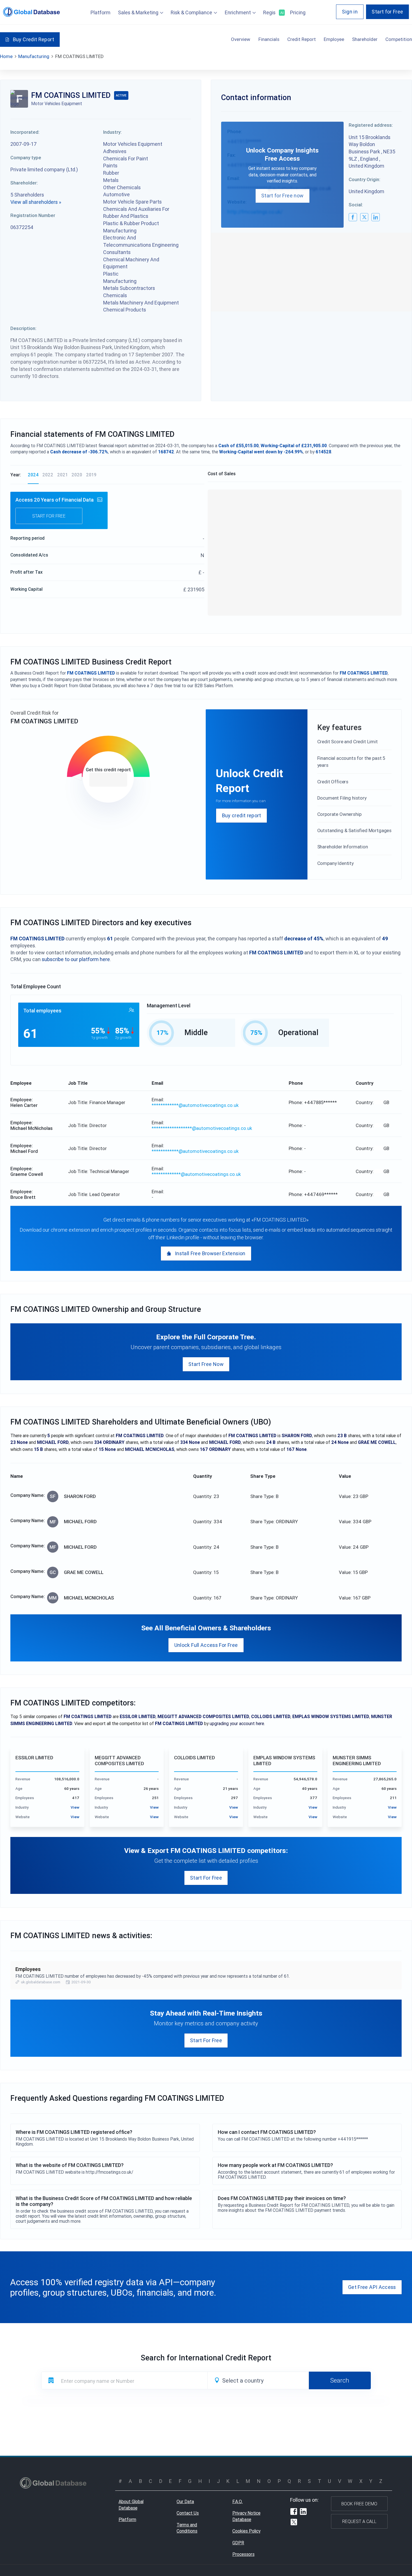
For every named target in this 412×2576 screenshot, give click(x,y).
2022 (48, 475)
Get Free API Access (372, 2287)
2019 (91, 475)
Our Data (185, 2501)
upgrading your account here (237, 1723)
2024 (33, 475)
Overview (241, 39)
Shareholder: (24, 183)
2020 (77, 475)
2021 (63, 475)
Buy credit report (242, 815)
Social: (356, 205)
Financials (269, 39)
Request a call (359, 2521)
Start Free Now (206, 1364)
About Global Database (131, 2505)
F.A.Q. (238, 2501)
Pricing (298, 12)
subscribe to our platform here (76, 959)
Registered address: (371, 125)
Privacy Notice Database (246, 2516)
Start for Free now (282, 196)
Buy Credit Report (33, 39)
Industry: (112, 132)
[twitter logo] (364, 217)
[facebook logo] (353, 217)
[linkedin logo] (375, 217)
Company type (26, 158)
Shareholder (365, 39)
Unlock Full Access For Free (206, 1645)
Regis (273, 12)
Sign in (350, 12)
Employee (334, 39)
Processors (243, 2554)
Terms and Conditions (187, 2528)
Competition (399, 39)
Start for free (49, 516)
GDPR (238, 2543)
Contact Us (188, 2513)
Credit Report (302, 39)
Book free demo (359, 2504)
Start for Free (387, 12)
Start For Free (206, 1878)
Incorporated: (25, 132)
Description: (23, 328)
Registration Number (33, 215)
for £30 (108, 780)
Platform (100, 12)
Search (340, 2380)
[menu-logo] (32, 12)
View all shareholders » (36, 202)
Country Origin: (364, 179)
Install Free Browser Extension (210, 1253)
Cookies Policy (246, 2531)
